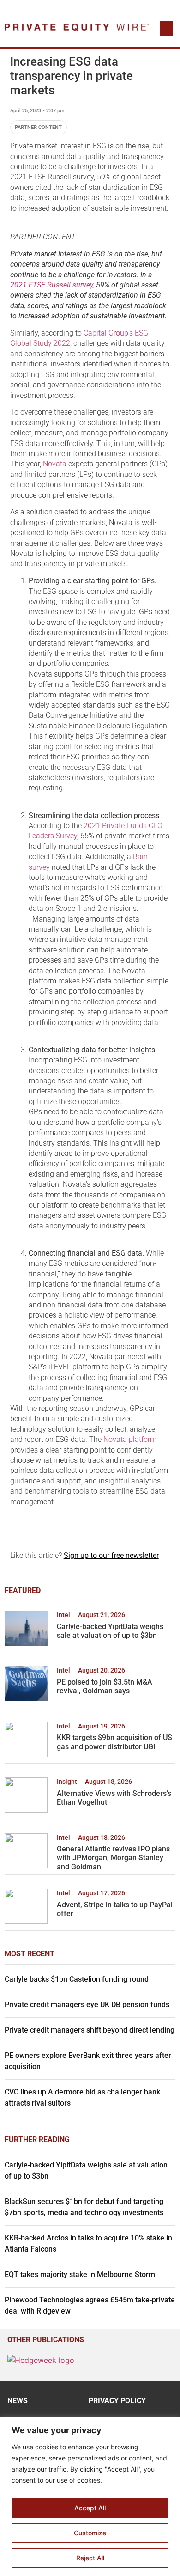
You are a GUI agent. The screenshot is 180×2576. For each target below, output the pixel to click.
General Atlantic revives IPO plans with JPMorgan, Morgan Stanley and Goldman (113, 1858)
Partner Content (38, 127)
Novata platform (130, 1439)
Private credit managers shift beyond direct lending (90, 2030)
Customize (90, 2533)
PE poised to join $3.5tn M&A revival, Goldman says (105, 1686)
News (18, 2401)
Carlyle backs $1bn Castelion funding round (77, 1979)
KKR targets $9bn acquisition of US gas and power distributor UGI (114, 1742)
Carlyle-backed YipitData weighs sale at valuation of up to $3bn (110, 1631)
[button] (167, 28)
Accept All (90, 2508)
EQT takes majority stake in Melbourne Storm (80, 2274)
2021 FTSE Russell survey (51, 285)
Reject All (90, 2558)
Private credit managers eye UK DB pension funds (87, 2005)
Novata (55, 464)
